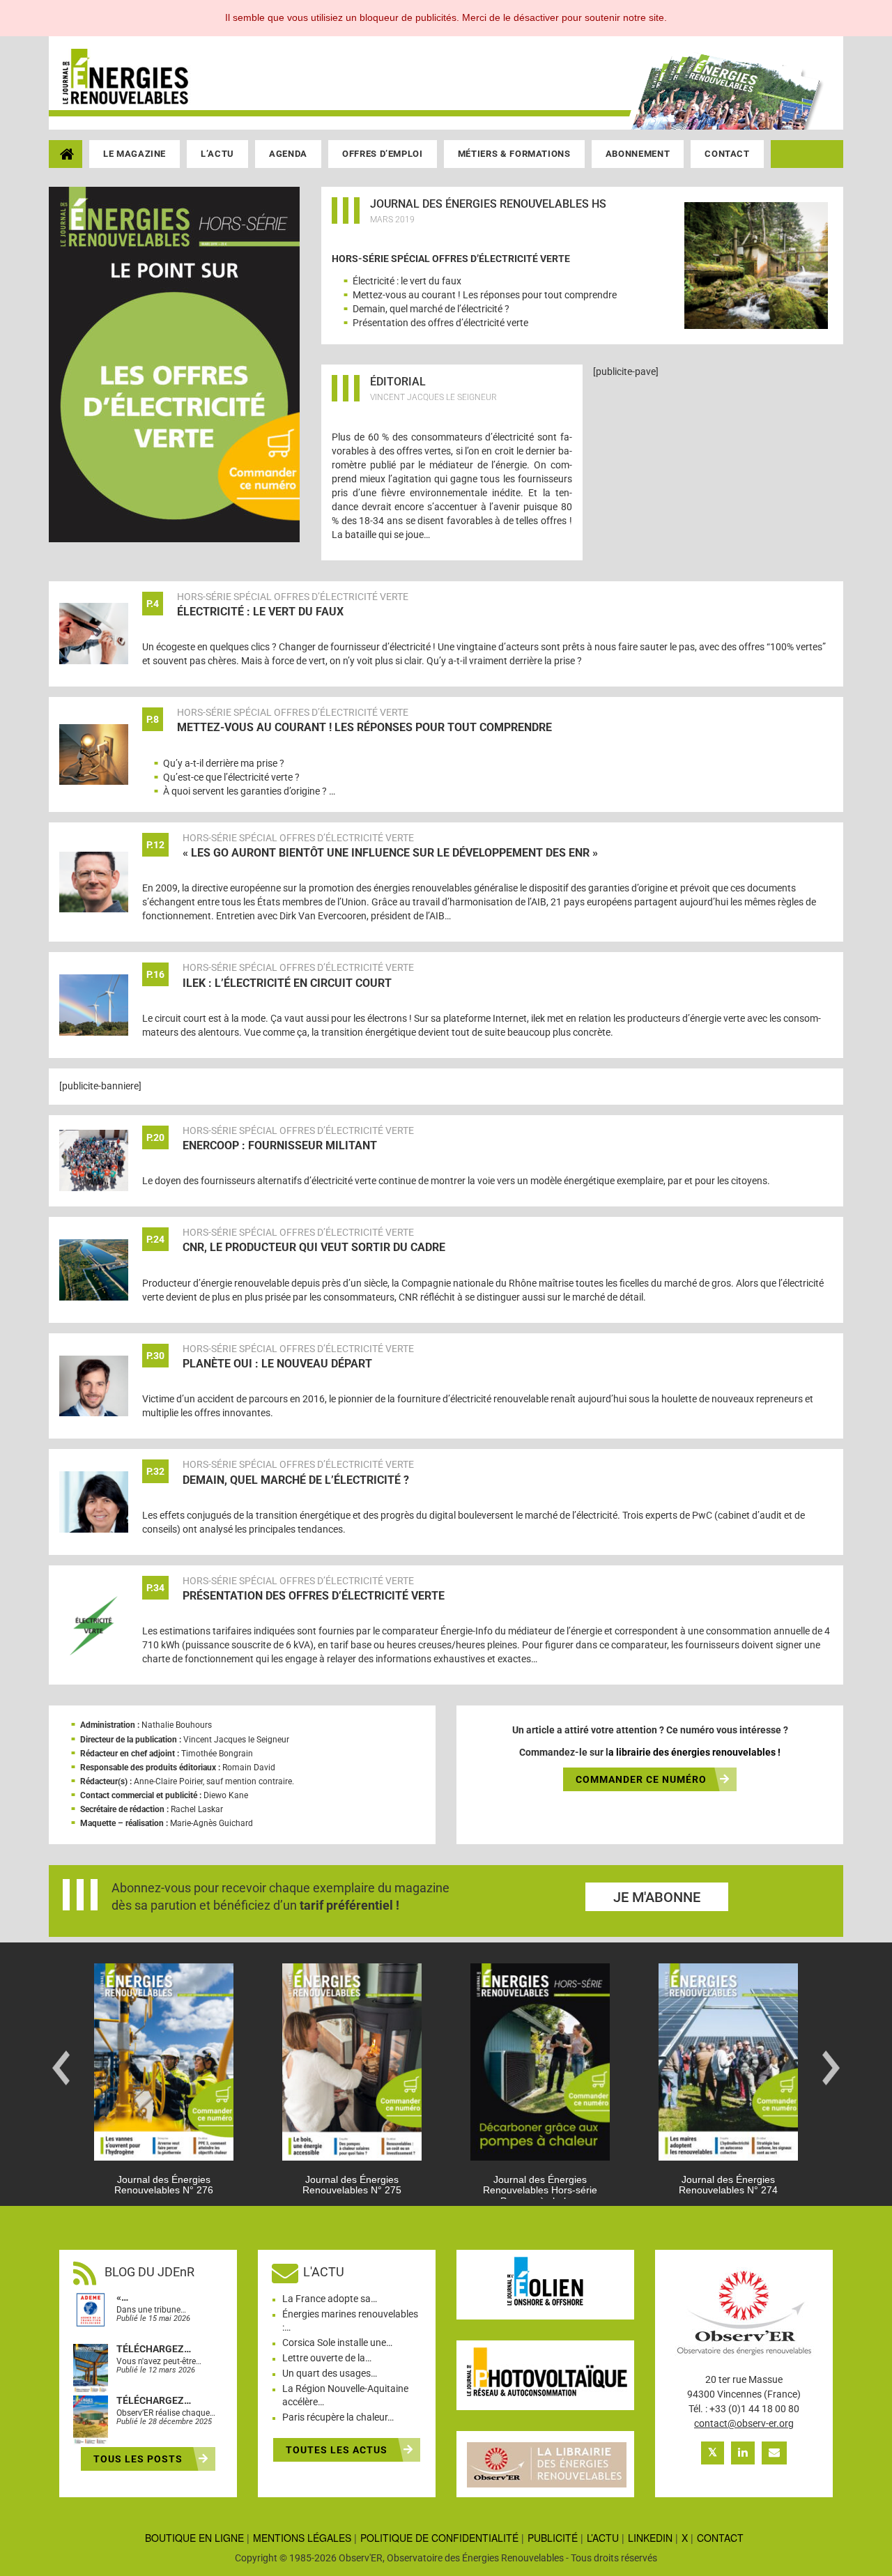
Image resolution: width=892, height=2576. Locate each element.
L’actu (217, 154)
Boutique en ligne (194, 2538)
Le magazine (134, 154)
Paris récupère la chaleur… (338, 2417)
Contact (727, 154)
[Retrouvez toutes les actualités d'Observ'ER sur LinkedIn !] (743, 2453)
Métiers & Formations (514, 154)
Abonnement (638, 154)
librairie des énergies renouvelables (696, 1752)
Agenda (288, 154)
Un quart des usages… (330, 2373)
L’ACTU (603, 2538)
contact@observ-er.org (744, 2423)
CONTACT (720, 2538)
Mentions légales (302, 2538)
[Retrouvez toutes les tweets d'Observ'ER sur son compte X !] (713, 2453)
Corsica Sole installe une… (337, 2343)
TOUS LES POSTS (139, 2459)
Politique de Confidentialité (439, 2538)
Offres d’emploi (383, 154)
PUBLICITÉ (553, 2538)
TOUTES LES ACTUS (338, 2450)
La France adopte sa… (330, 2299)
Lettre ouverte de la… (327, 2358)
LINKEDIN (650, 2538)
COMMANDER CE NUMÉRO (641, 1779)
